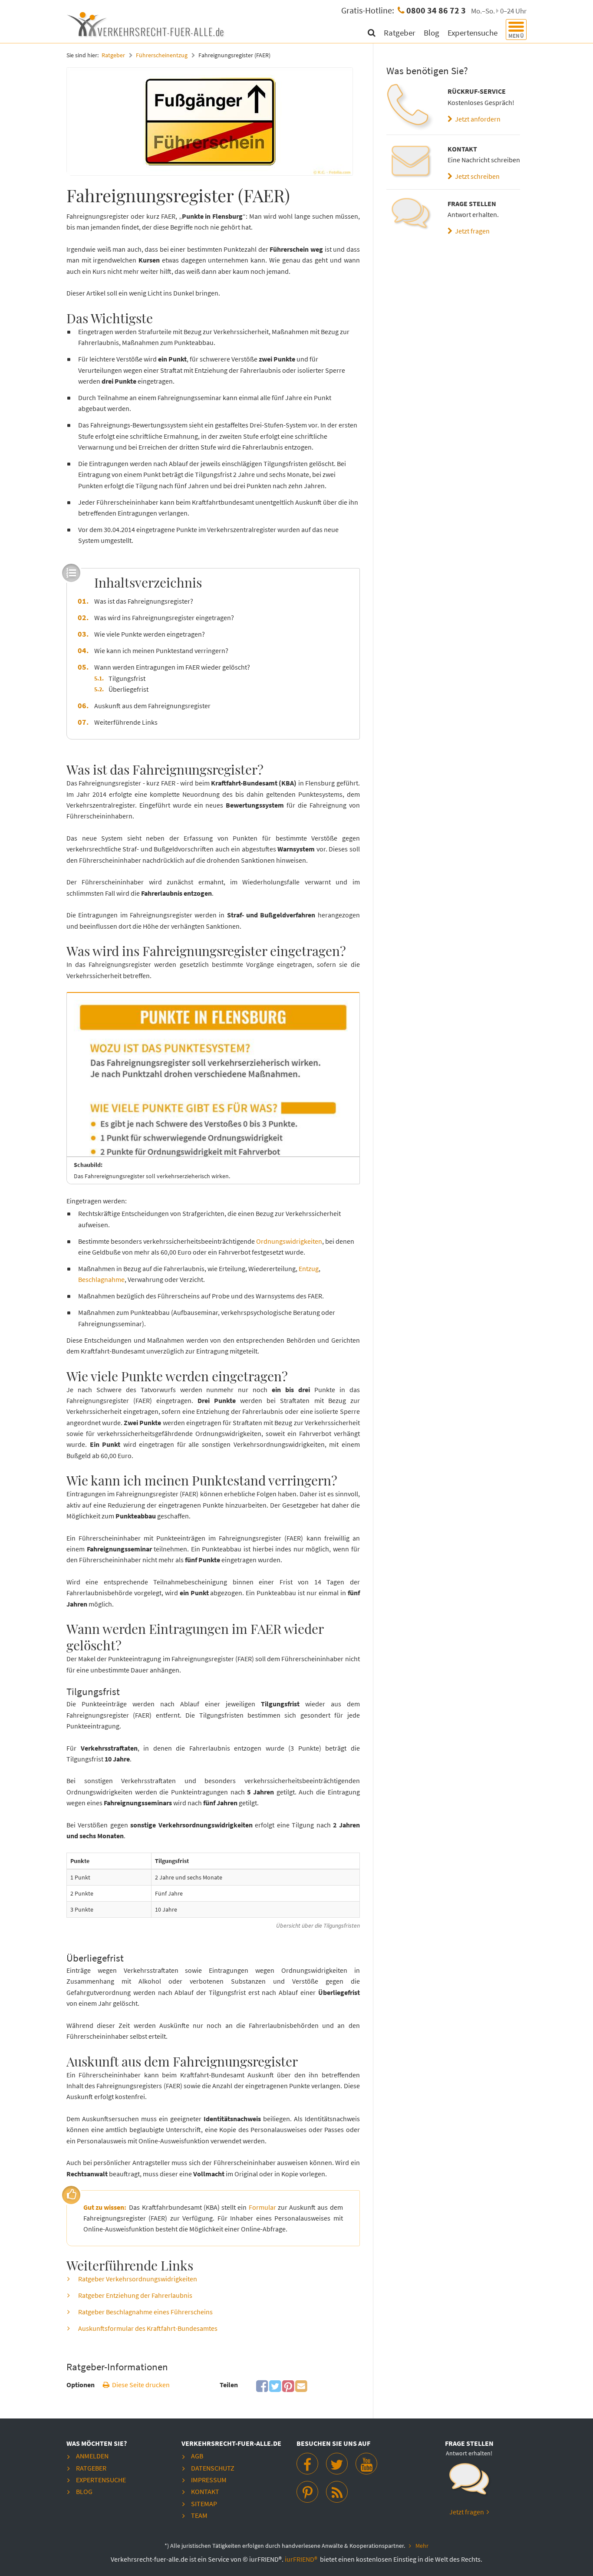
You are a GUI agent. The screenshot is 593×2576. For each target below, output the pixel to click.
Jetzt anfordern (476, 119)
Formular (262, 2207)
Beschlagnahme (101, 1279)
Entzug (309, 1268)
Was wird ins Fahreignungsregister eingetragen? (164, 618)
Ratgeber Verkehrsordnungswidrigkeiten (138, 2279)
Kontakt (205, 2491)
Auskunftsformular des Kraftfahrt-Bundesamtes (148, 2328)
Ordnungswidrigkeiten (289, 1241)
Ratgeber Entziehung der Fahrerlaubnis (135, 2295)
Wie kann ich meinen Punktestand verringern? (161, 651)
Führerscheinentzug (162, 55)
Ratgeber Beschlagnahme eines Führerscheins (145, 2312)
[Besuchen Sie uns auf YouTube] (366, 2464)
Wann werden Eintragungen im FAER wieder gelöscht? (172, 667)
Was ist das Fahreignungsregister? (144, 601)
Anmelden (92, 2456)
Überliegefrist (128, 689)
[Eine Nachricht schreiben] (410, 162)
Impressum (209, 2480)
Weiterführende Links (126, 722)
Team (199, 2515)
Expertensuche (473, 33)
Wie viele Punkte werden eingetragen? (150, 634)
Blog (432, 33)
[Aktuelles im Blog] (337, 2492)
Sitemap (204, 2504)
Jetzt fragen (471, 231)
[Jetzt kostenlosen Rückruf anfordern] (410, 107)
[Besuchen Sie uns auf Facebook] (307, 2464)
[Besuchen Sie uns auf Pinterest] (307, 2492)
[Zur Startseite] (147, 23)
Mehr (422, 2546)
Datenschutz (213, 2468)
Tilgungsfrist (127, 678)
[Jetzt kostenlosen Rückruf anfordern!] (469, 2483)
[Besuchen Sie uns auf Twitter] (337, 2464)
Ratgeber (400, 33)
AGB (197, 2456)
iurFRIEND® (302, 2559)
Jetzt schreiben (476, 176)
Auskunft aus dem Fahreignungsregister (152, 706)
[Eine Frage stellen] (410, 217)
